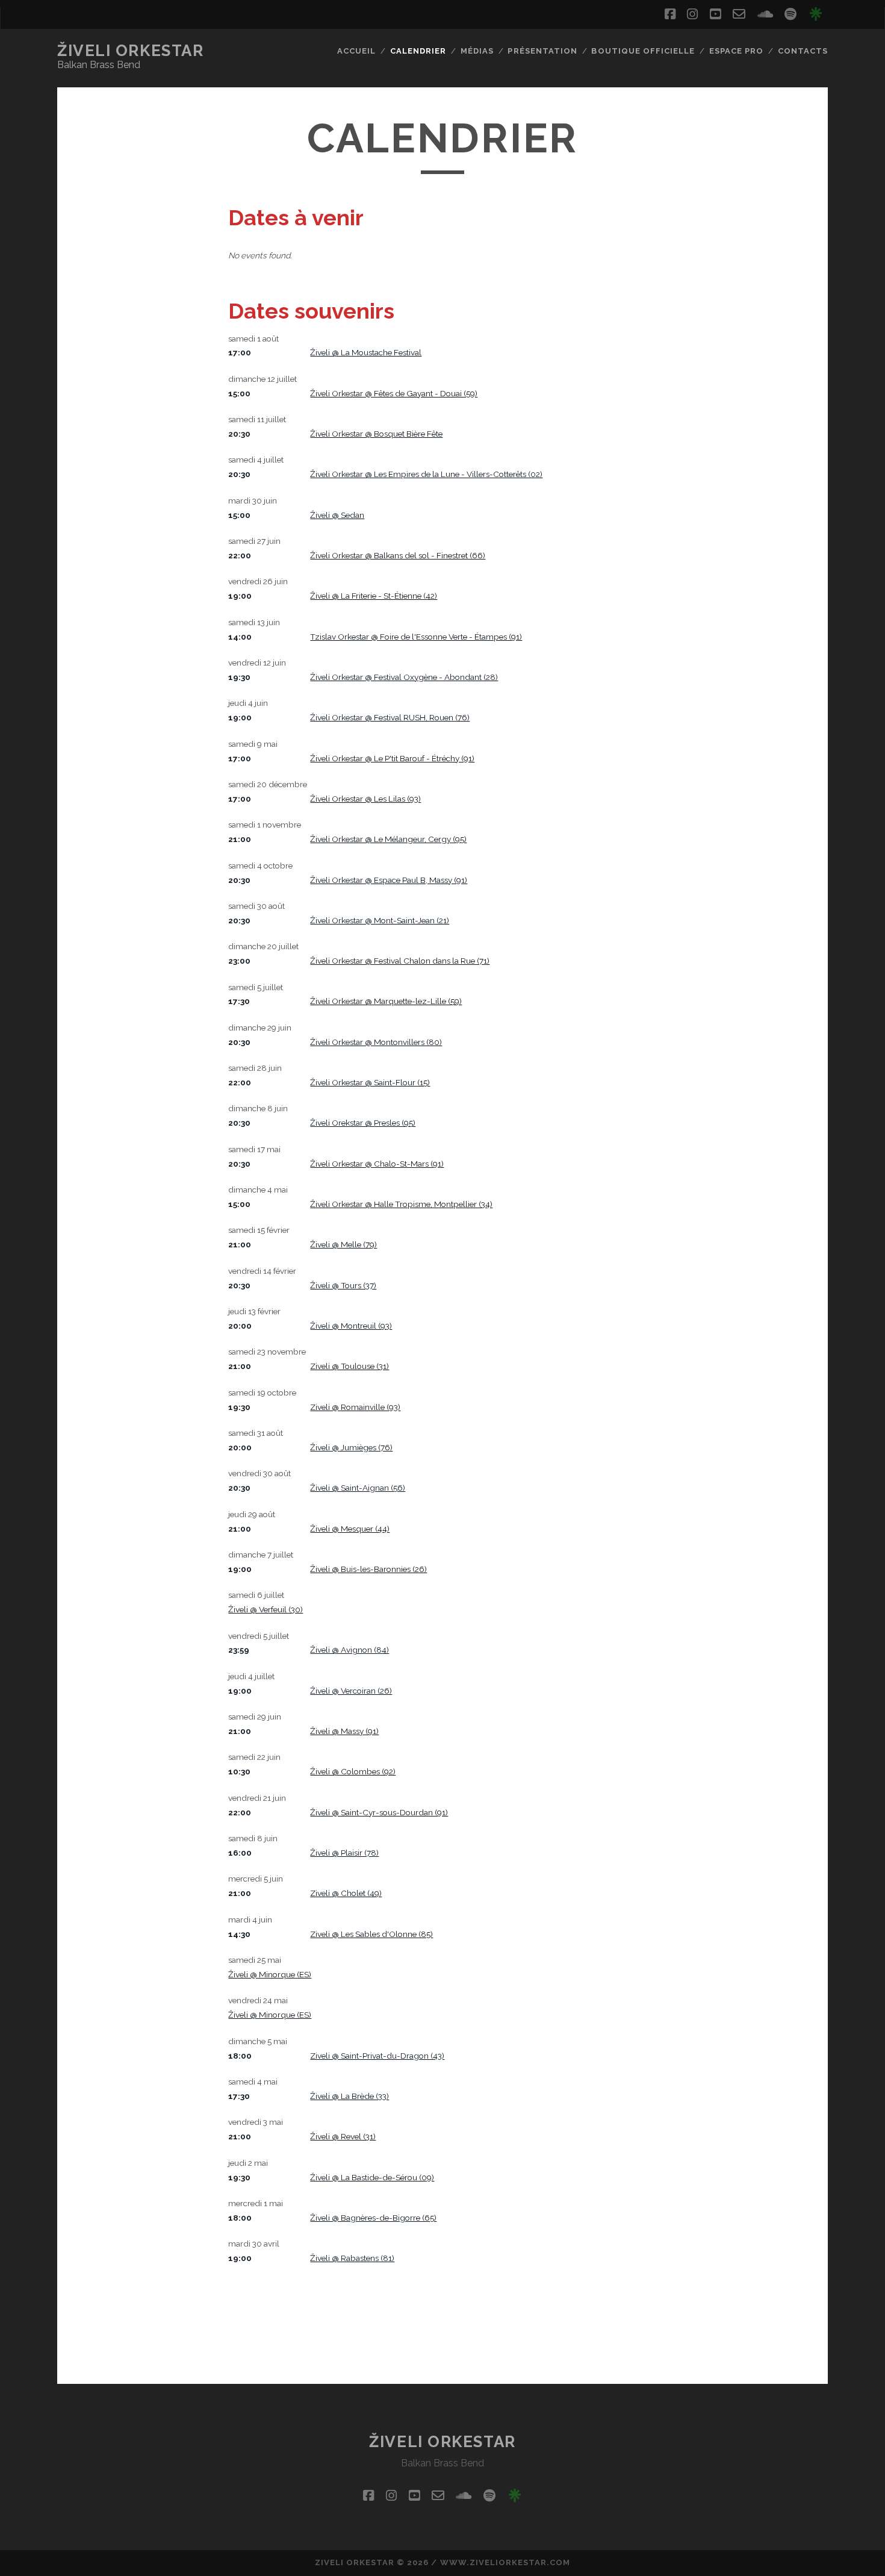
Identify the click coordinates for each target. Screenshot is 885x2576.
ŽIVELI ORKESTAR (130, 51)
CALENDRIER (418, 51)
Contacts (803, 51)
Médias (477, 51)
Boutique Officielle (643, 51)
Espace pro (736, 51)
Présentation (542, 51)
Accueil (356, 51)
